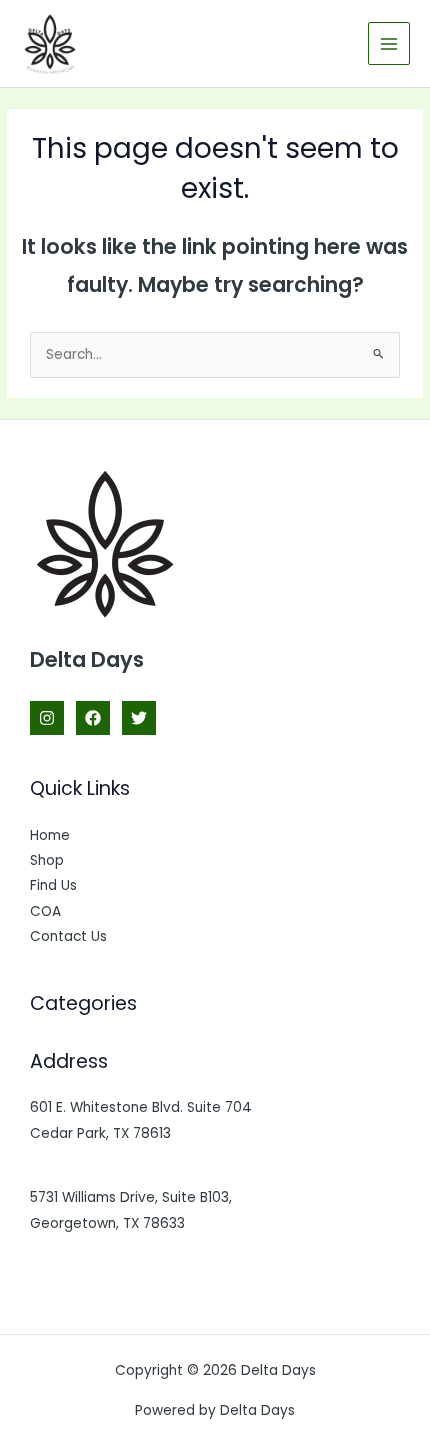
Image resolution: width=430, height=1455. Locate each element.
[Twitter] (139, 718)
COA (45, 911)
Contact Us (68, 936)
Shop (47, 860)
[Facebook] (93, 718)
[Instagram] (47, 718)
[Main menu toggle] (389, 43)
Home (50, 835)
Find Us (53, 885)
